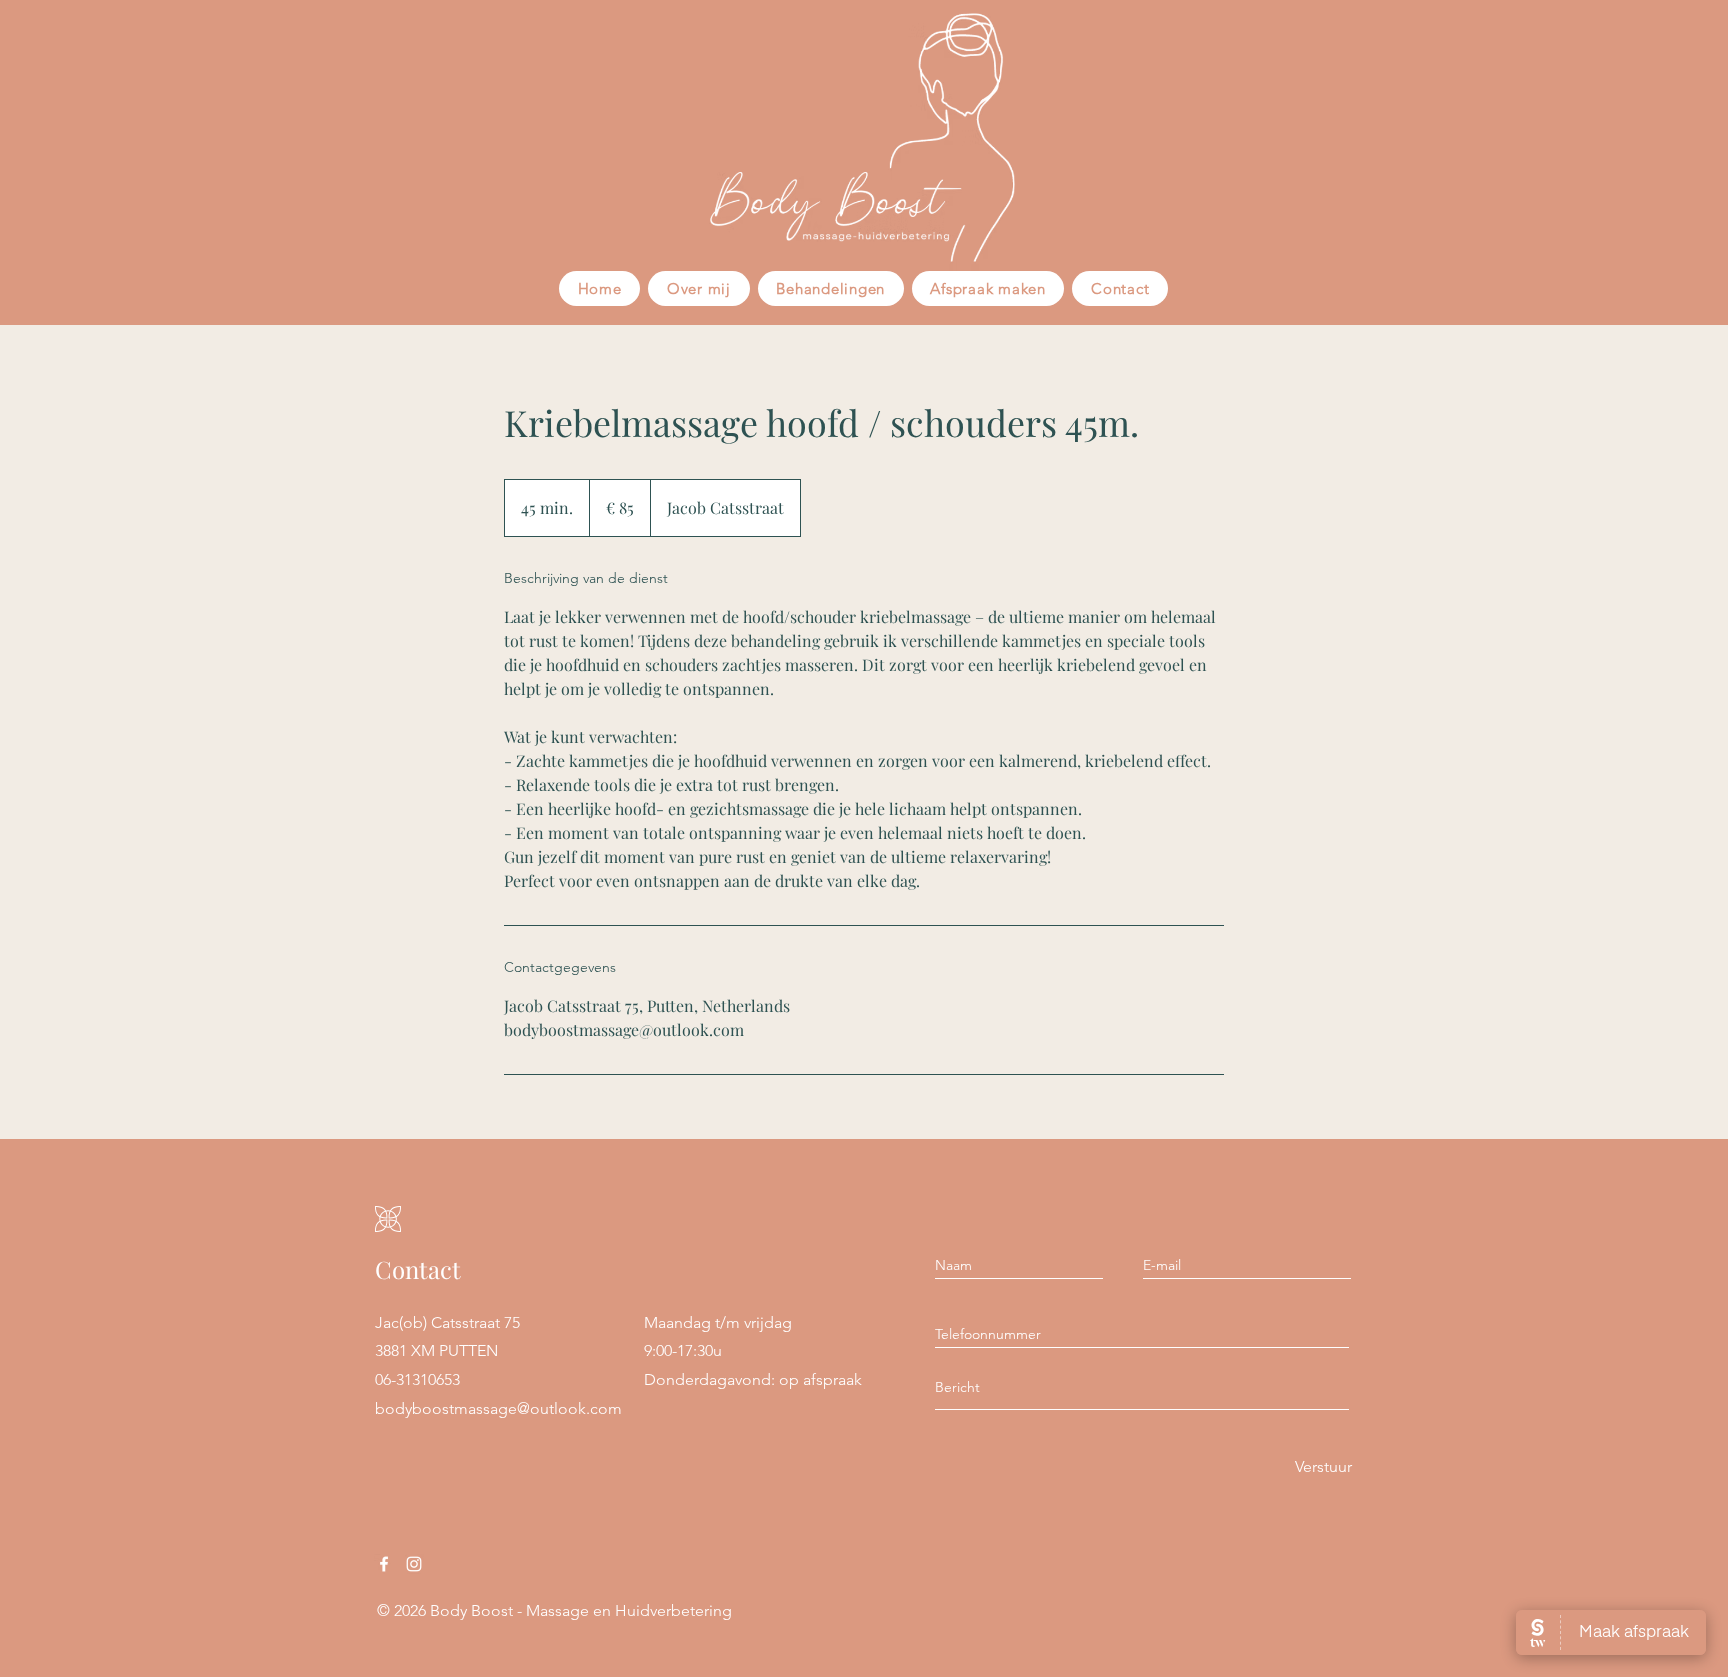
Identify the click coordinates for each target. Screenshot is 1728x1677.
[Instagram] (414, 1564)
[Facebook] (384, 1564)
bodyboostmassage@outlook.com (498, 1408)
